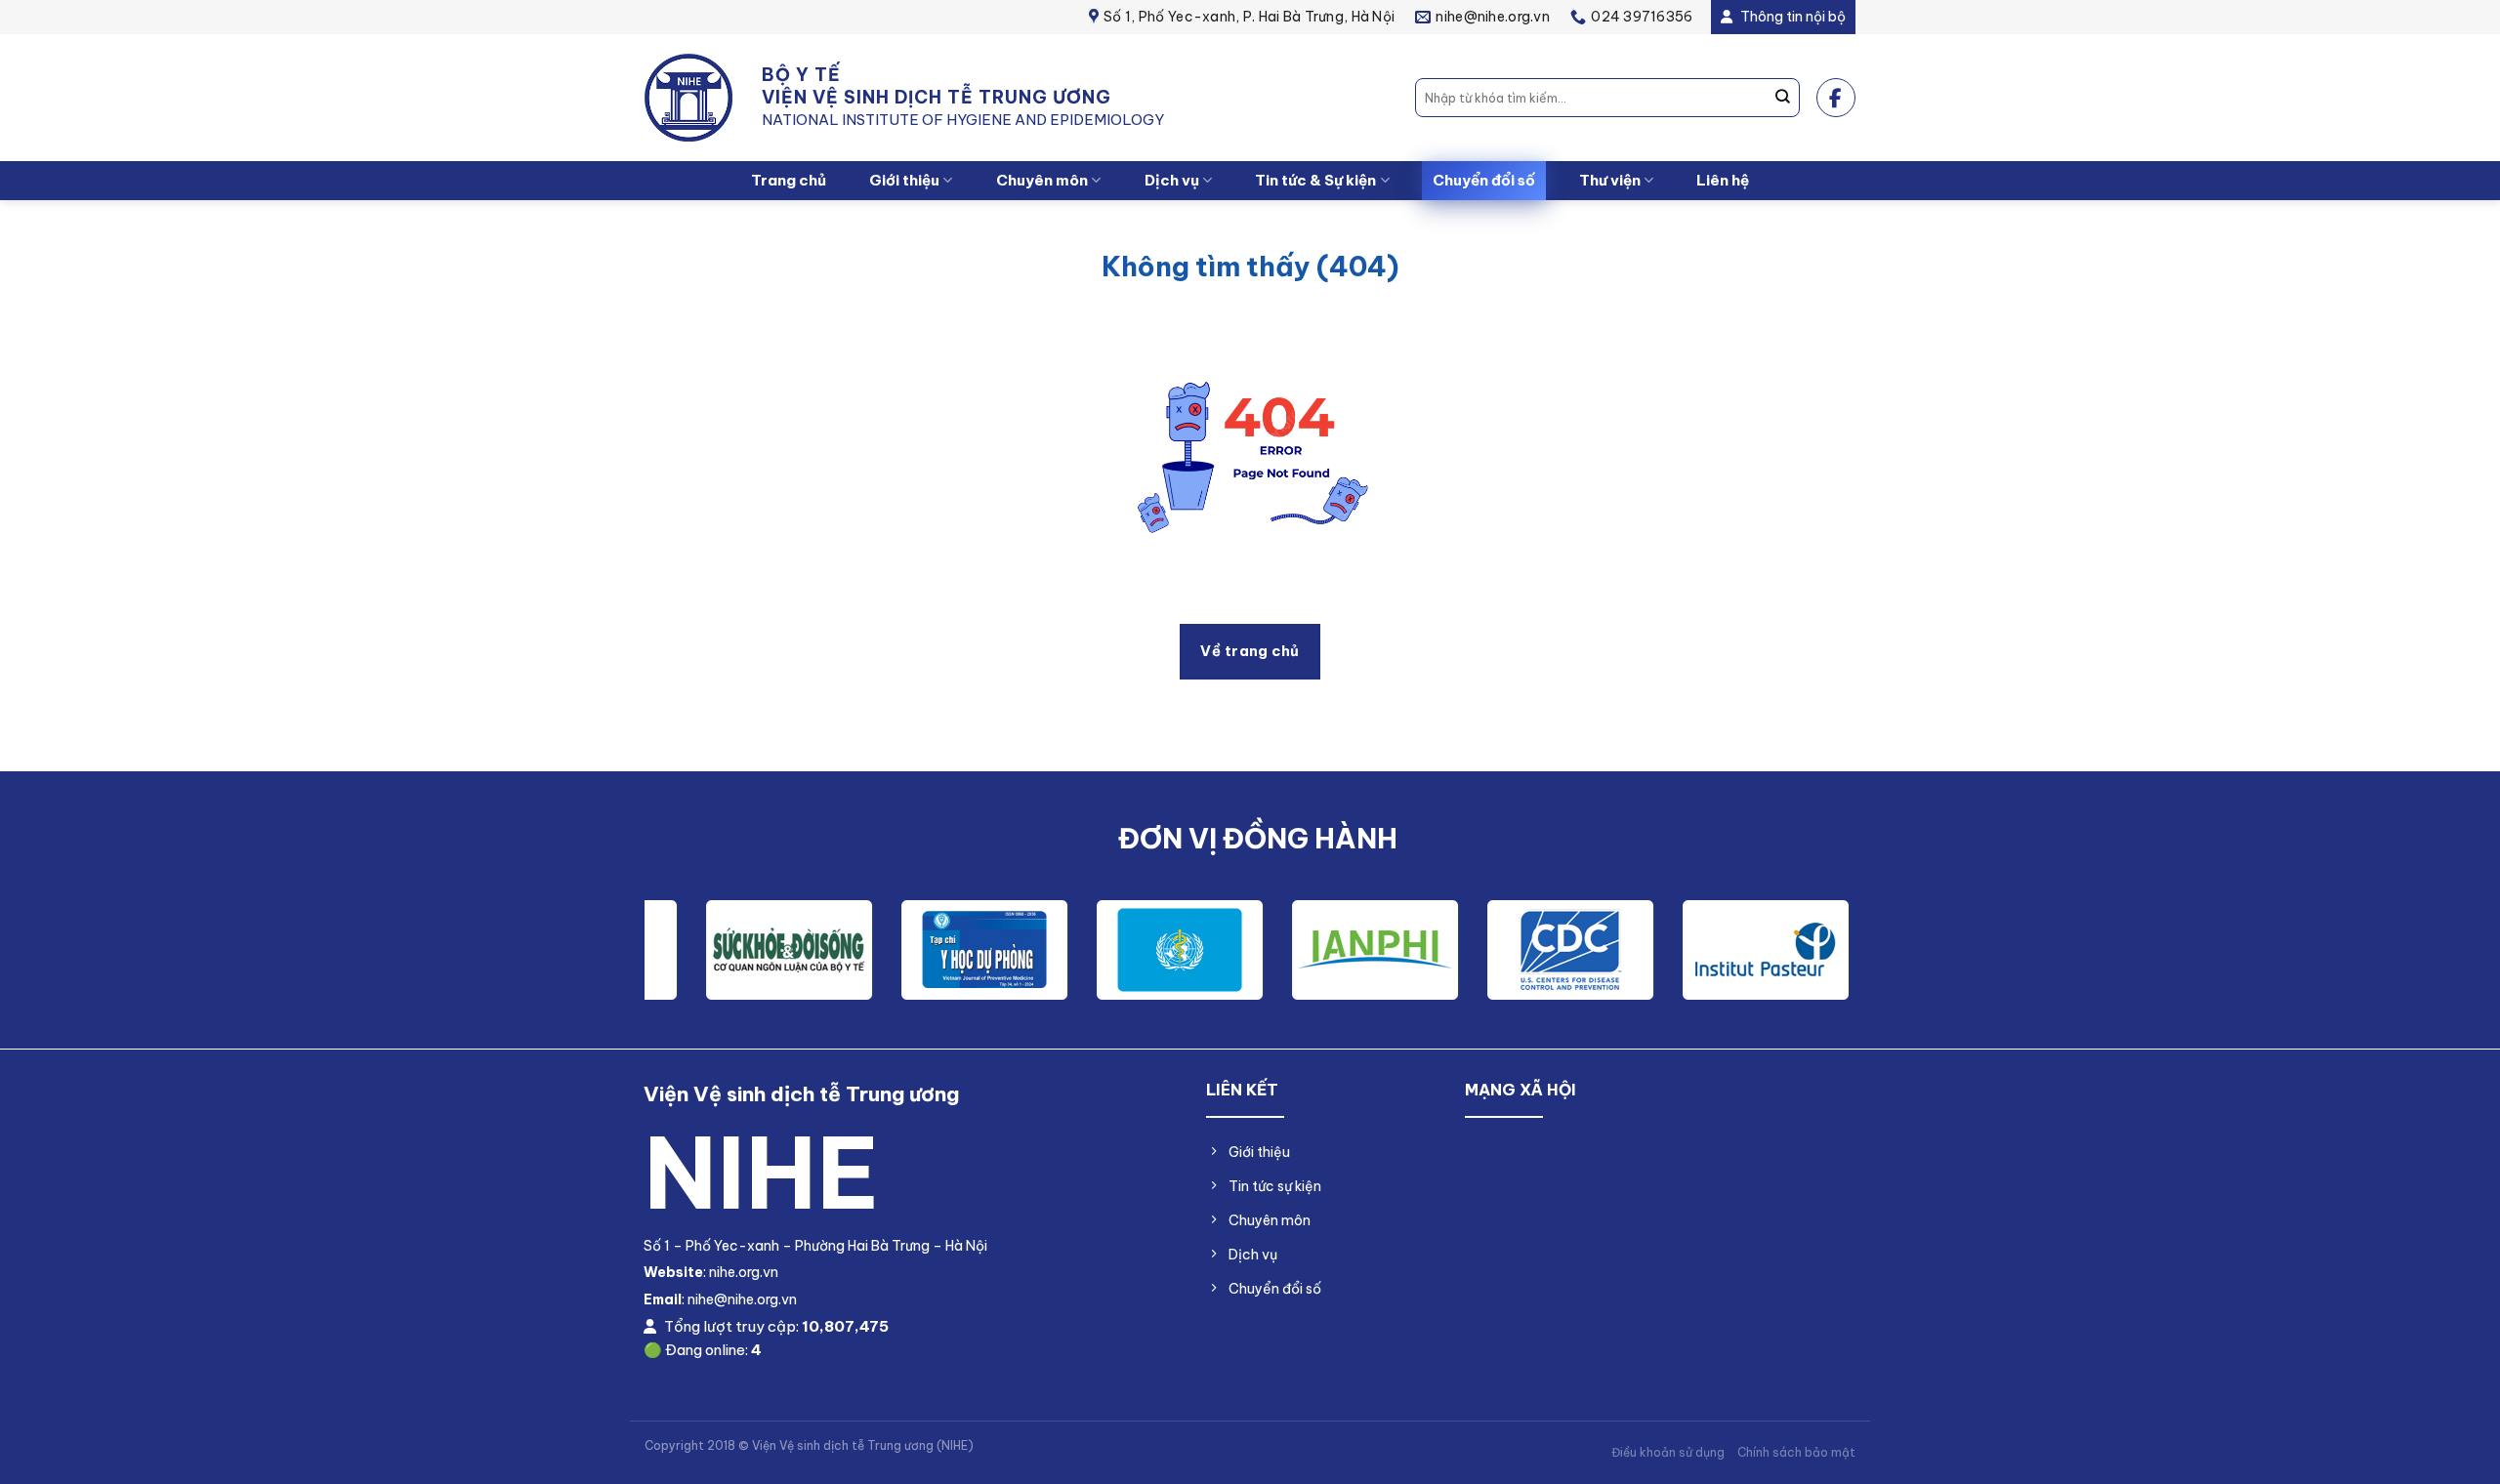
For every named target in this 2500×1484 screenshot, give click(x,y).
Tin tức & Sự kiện (1315, 180)
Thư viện (1610, 180)
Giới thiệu (904, 180)
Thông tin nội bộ (1792, 17)
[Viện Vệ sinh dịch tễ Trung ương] (688, 98)
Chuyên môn (1042, 180)
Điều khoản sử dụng (1668, 1452)
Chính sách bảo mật (1796, 1452)
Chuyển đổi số (1484, 180)
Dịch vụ (1172, 180)
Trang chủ (789, 180)
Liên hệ (1723, 180)
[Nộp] (1783, 98)
